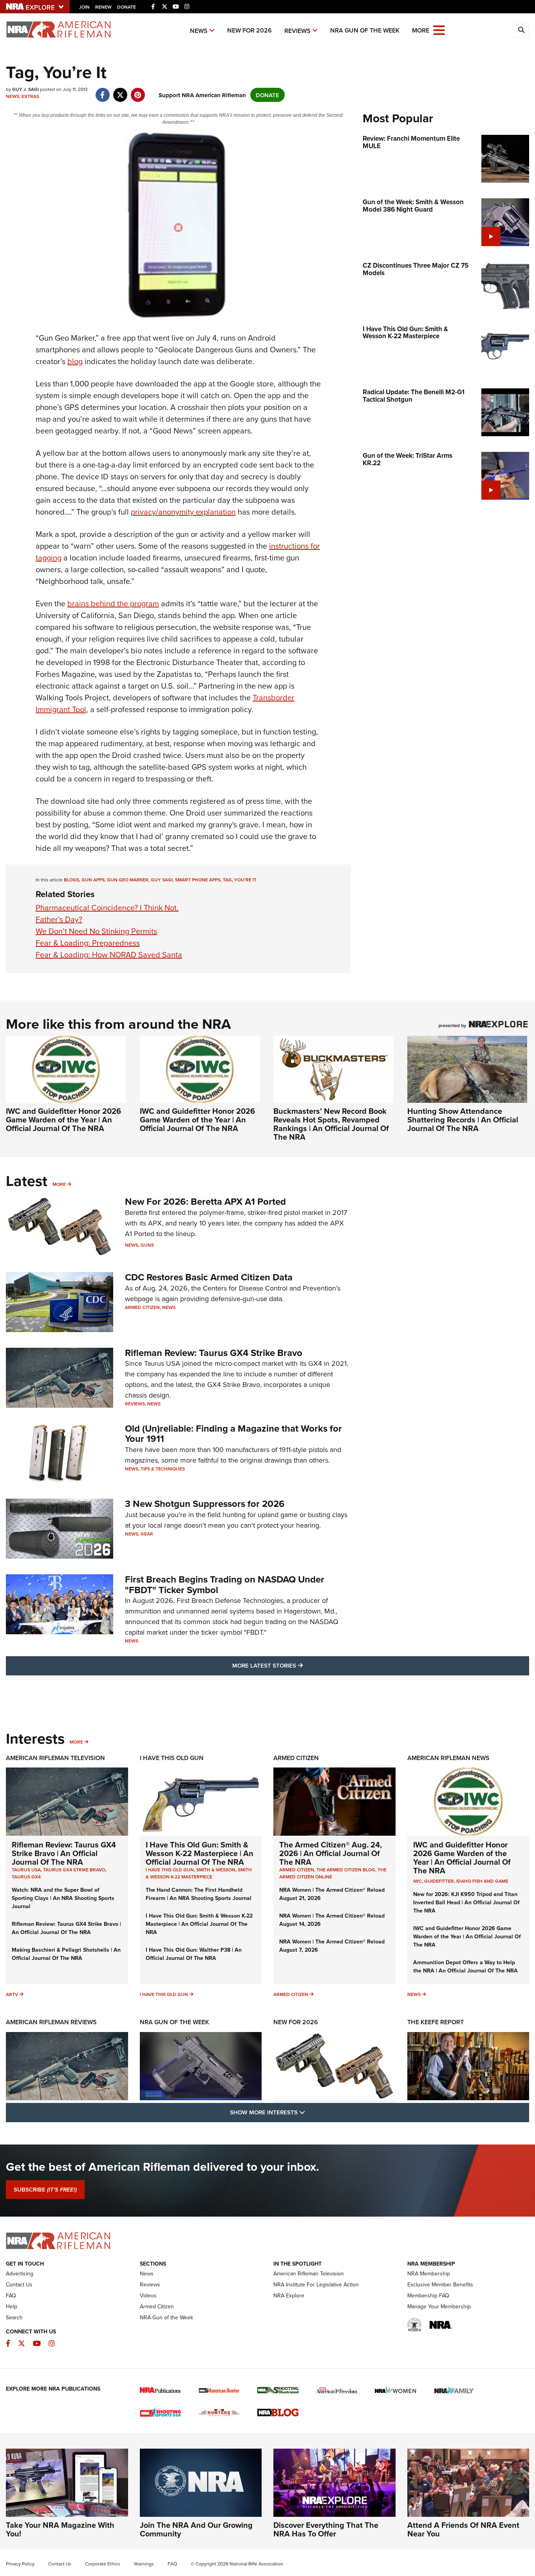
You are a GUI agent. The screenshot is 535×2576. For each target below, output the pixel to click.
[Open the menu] (439, 30)
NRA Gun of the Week (365, 30)
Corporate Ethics (103, 2564)
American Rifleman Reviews (51, 2022)
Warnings (144, 2564)
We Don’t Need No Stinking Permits (96, 931)
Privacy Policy (20, 2564)
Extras (30, 96)
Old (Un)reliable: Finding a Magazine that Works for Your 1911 (233, 1433)
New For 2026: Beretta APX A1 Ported (205, 1201)
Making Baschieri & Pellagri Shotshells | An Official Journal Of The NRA (66, 1954)
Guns (147, 1245)
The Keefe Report (436, 2022)
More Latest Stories (299, 1665)
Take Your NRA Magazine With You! (60, 2529)
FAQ (11, 2295)
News (199, 31)
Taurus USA (26, 1870)
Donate (127, 7)
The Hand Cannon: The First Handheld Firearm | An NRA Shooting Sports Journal (199, 1894)
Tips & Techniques (163, 1469)
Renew (103, 7)
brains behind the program (113, 603)
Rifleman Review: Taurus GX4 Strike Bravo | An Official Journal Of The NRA (64, 1853)
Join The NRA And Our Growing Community (196, 2529)
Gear (147, 1534)
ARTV (12, 1994)
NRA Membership (429, 2273)
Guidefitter (439, 1881)
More (59, 1184)
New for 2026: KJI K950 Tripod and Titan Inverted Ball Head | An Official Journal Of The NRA (466, 1902)
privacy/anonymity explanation (183, 512)
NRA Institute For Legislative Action (316, 2284)
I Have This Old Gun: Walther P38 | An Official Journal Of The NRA (194, 1954)
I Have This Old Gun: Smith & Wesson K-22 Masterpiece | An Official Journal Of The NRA (200, 1853)
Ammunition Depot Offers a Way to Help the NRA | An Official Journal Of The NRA (465, 1966)
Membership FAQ (428, 2295)
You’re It (245, 880)
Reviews (297, 31)
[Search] (521, 30)
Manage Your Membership (439, 2306)
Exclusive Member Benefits (440, 2284)
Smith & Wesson (216, 1870)
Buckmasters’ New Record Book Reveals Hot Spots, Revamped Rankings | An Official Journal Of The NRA (331, 1124)
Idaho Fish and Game (482, 1881)
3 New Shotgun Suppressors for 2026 (205, 1504)
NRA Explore (289, 2295)
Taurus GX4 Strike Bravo (74, 1870)
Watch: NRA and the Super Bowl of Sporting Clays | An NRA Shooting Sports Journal (63, 1898)
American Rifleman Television (55, 1758)
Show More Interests (310, 2112)
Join (84, 7)
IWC (418, 1881)
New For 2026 (249, 30)
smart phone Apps (198, 880)
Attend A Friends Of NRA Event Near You (463, 2529)
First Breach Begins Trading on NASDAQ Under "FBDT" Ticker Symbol (225, 1584)
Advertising (20, 2273)
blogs (71, 880)
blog (75, 361)
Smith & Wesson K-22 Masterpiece (199, 1873)
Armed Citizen (142, 1307)
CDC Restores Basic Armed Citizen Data (209, 1277)
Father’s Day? (59, 919)
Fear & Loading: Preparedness (88, 943)
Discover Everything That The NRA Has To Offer (326, 2529)
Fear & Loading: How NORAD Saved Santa (109, 954)
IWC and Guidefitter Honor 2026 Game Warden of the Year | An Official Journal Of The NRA (63, 1119)
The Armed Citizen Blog (346, 1870)
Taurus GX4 (26, 1877)
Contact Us (19, 2284)
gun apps (93, 880)
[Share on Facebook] (102, 91)
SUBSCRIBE (45, 2190)
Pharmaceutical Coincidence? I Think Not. (107, 907)
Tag (227, 880)
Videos (148, 2295)
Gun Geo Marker (128, 880)
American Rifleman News (448, 1758)
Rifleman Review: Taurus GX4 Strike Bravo (214, 1353)
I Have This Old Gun (172, 1758)
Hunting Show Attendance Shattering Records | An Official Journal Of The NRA (463, 1119)
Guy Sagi (162, 880)
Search (14, 2317)
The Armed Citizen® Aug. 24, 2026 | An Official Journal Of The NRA (331, 1853)
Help (12, 2306)
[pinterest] (138, 91)
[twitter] (120, 91)
